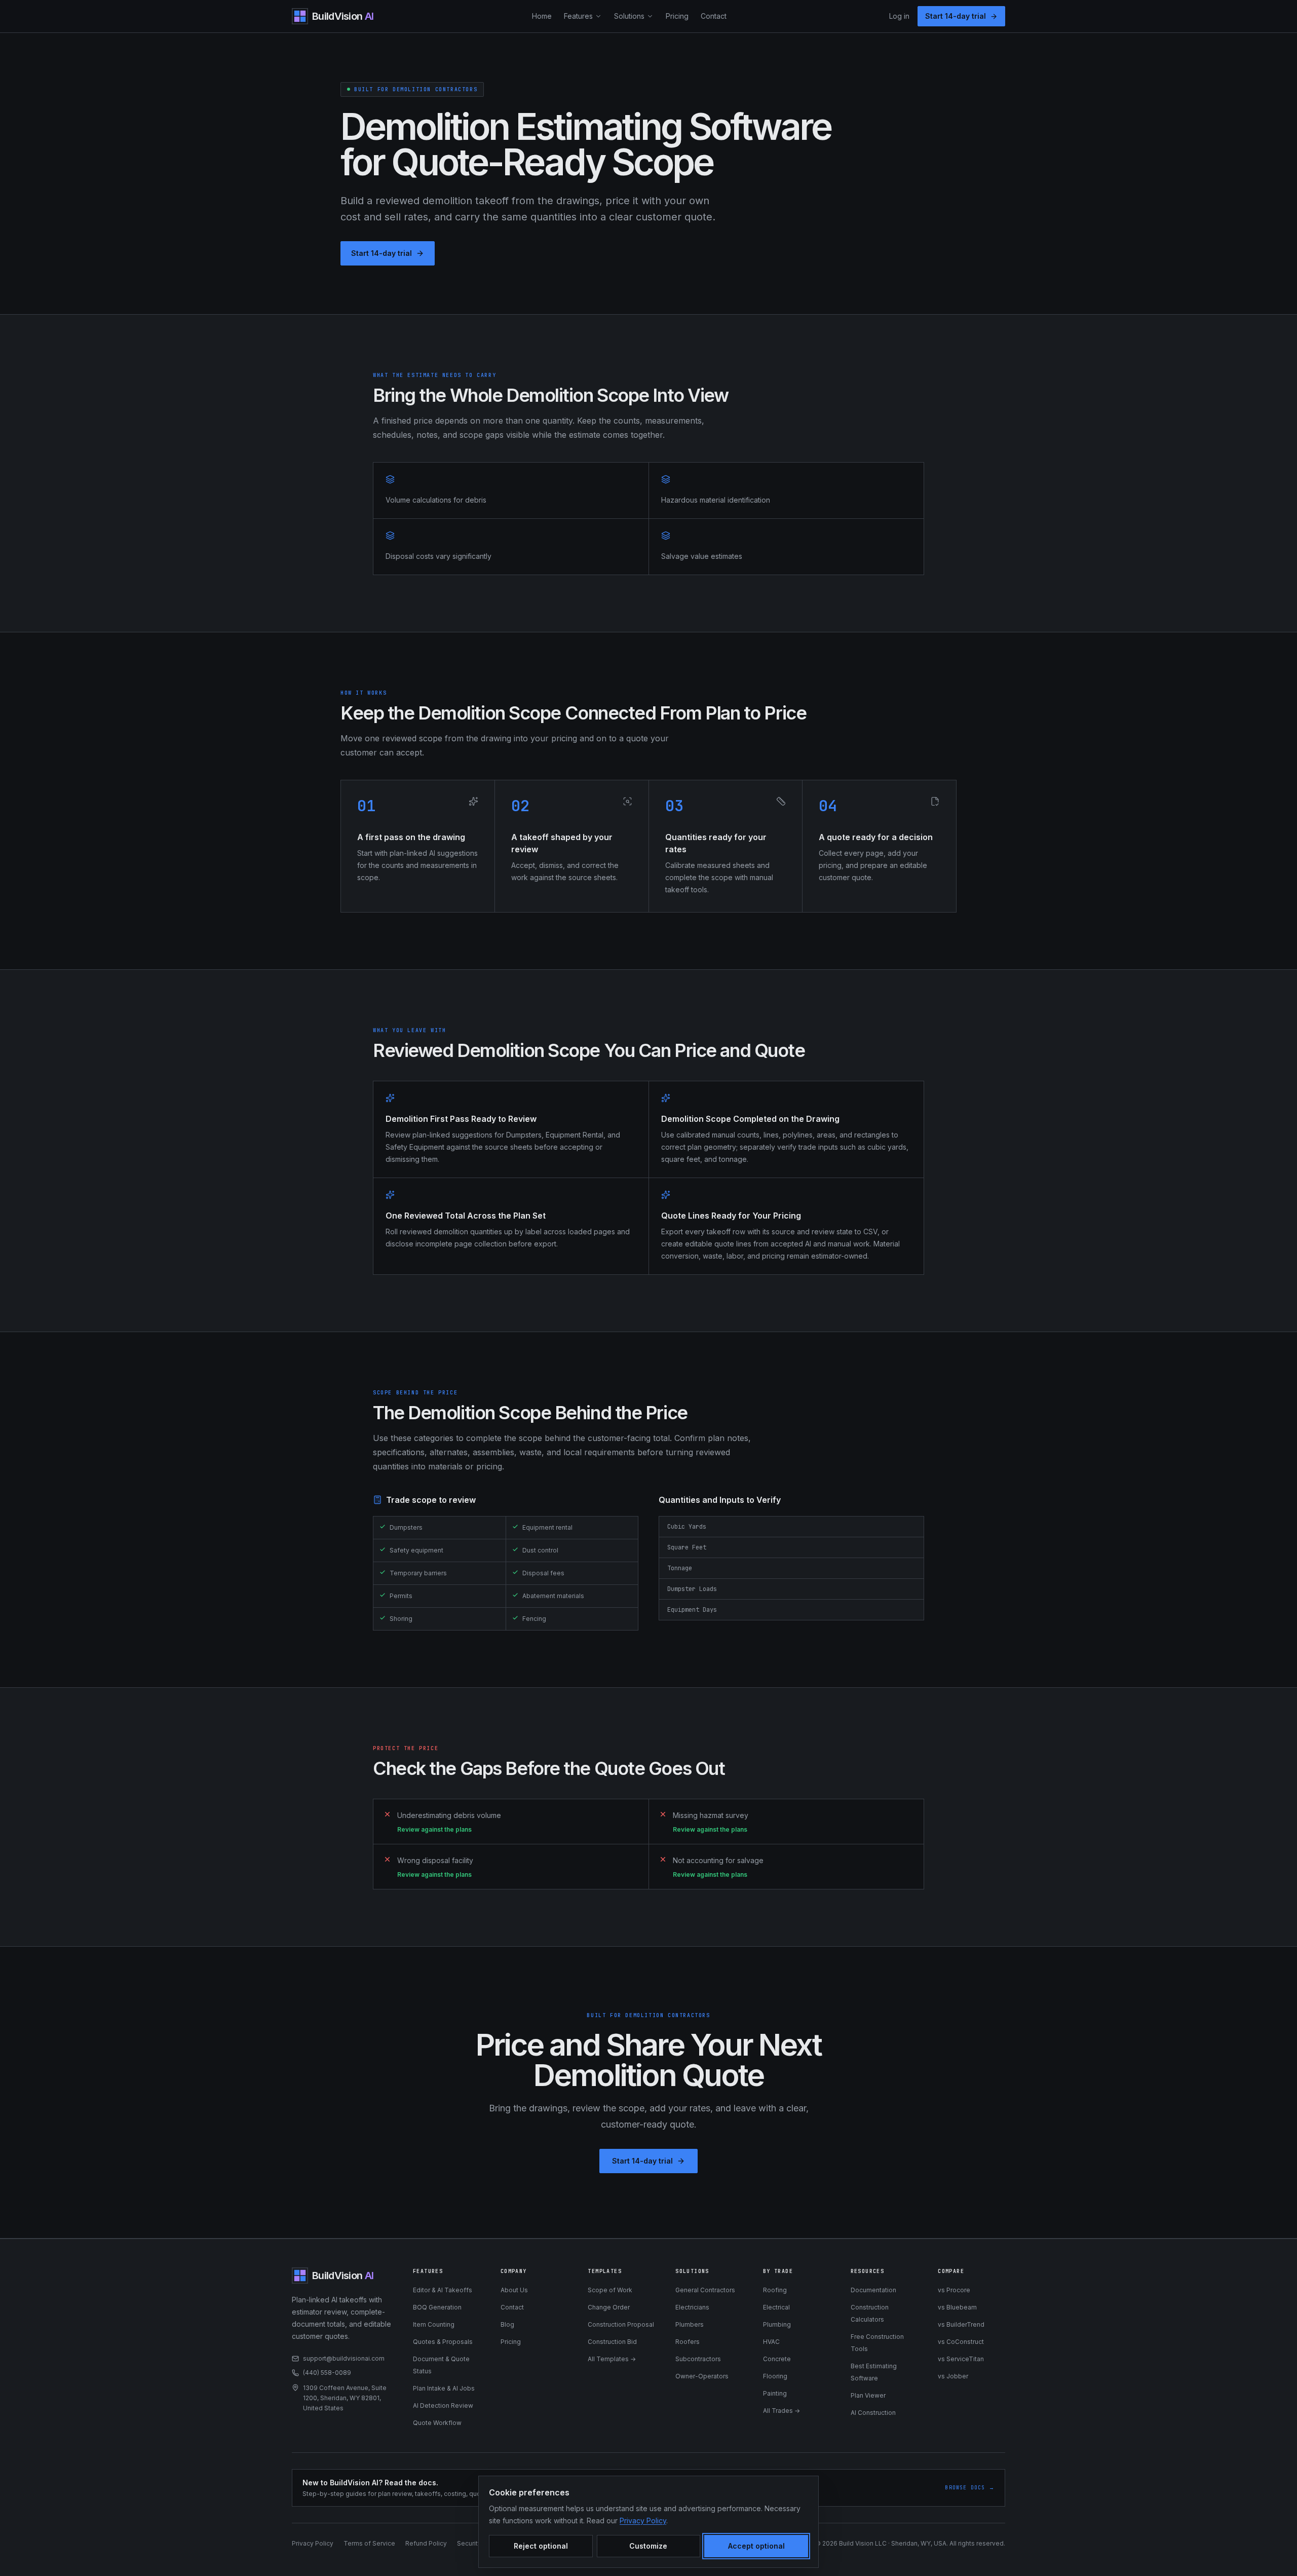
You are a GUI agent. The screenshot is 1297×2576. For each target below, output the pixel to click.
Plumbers (690, 2324)
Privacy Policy (313, 2543)
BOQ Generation (437, 2307)
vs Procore (954, 2290)
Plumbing (777, 2324)
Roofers (688, 2342)
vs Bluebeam (957, 2307)
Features (578, 16)
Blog (507, 2324)
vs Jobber (953, 2376)
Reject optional (541, 2546)
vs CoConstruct (961, 2342)
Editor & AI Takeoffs (443, 2290)
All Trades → (781, 2411)
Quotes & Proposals (443, 2342)
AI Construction (873, 2413)
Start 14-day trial (956, 16)
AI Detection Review (443, 2405)
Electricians (692, 2307)
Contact (714, 16)
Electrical (776, 2307)
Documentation (873, 2290)
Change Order (609, 2307)
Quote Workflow (437, 2423)
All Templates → (612, 2359)
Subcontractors (698, 2359)
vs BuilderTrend (961, 2324)
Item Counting (434, 2324)
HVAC (771, 2342)
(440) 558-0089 (327, 2373)
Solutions (629, 16)
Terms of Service (369, 2543)
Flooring (775, 2376)
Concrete (777, 2359)
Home (542, 16)
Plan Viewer (868, 2395)
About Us (514, 2290)
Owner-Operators (702, 2376)
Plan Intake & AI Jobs (444, 2388)
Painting (775, 2393)
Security (469, 2543)
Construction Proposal (621, 2324)
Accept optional (756, 2546)
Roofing (775, 2290)
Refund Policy (426, 2543)
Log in (899, 16)
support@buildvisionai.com (344, 2358)
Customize (648, 2546)
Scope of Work (610, 2290)
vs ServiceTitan (961, 2359)
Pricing (677, 16)
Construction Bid (612, 2342)
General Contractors (705, 2290)
